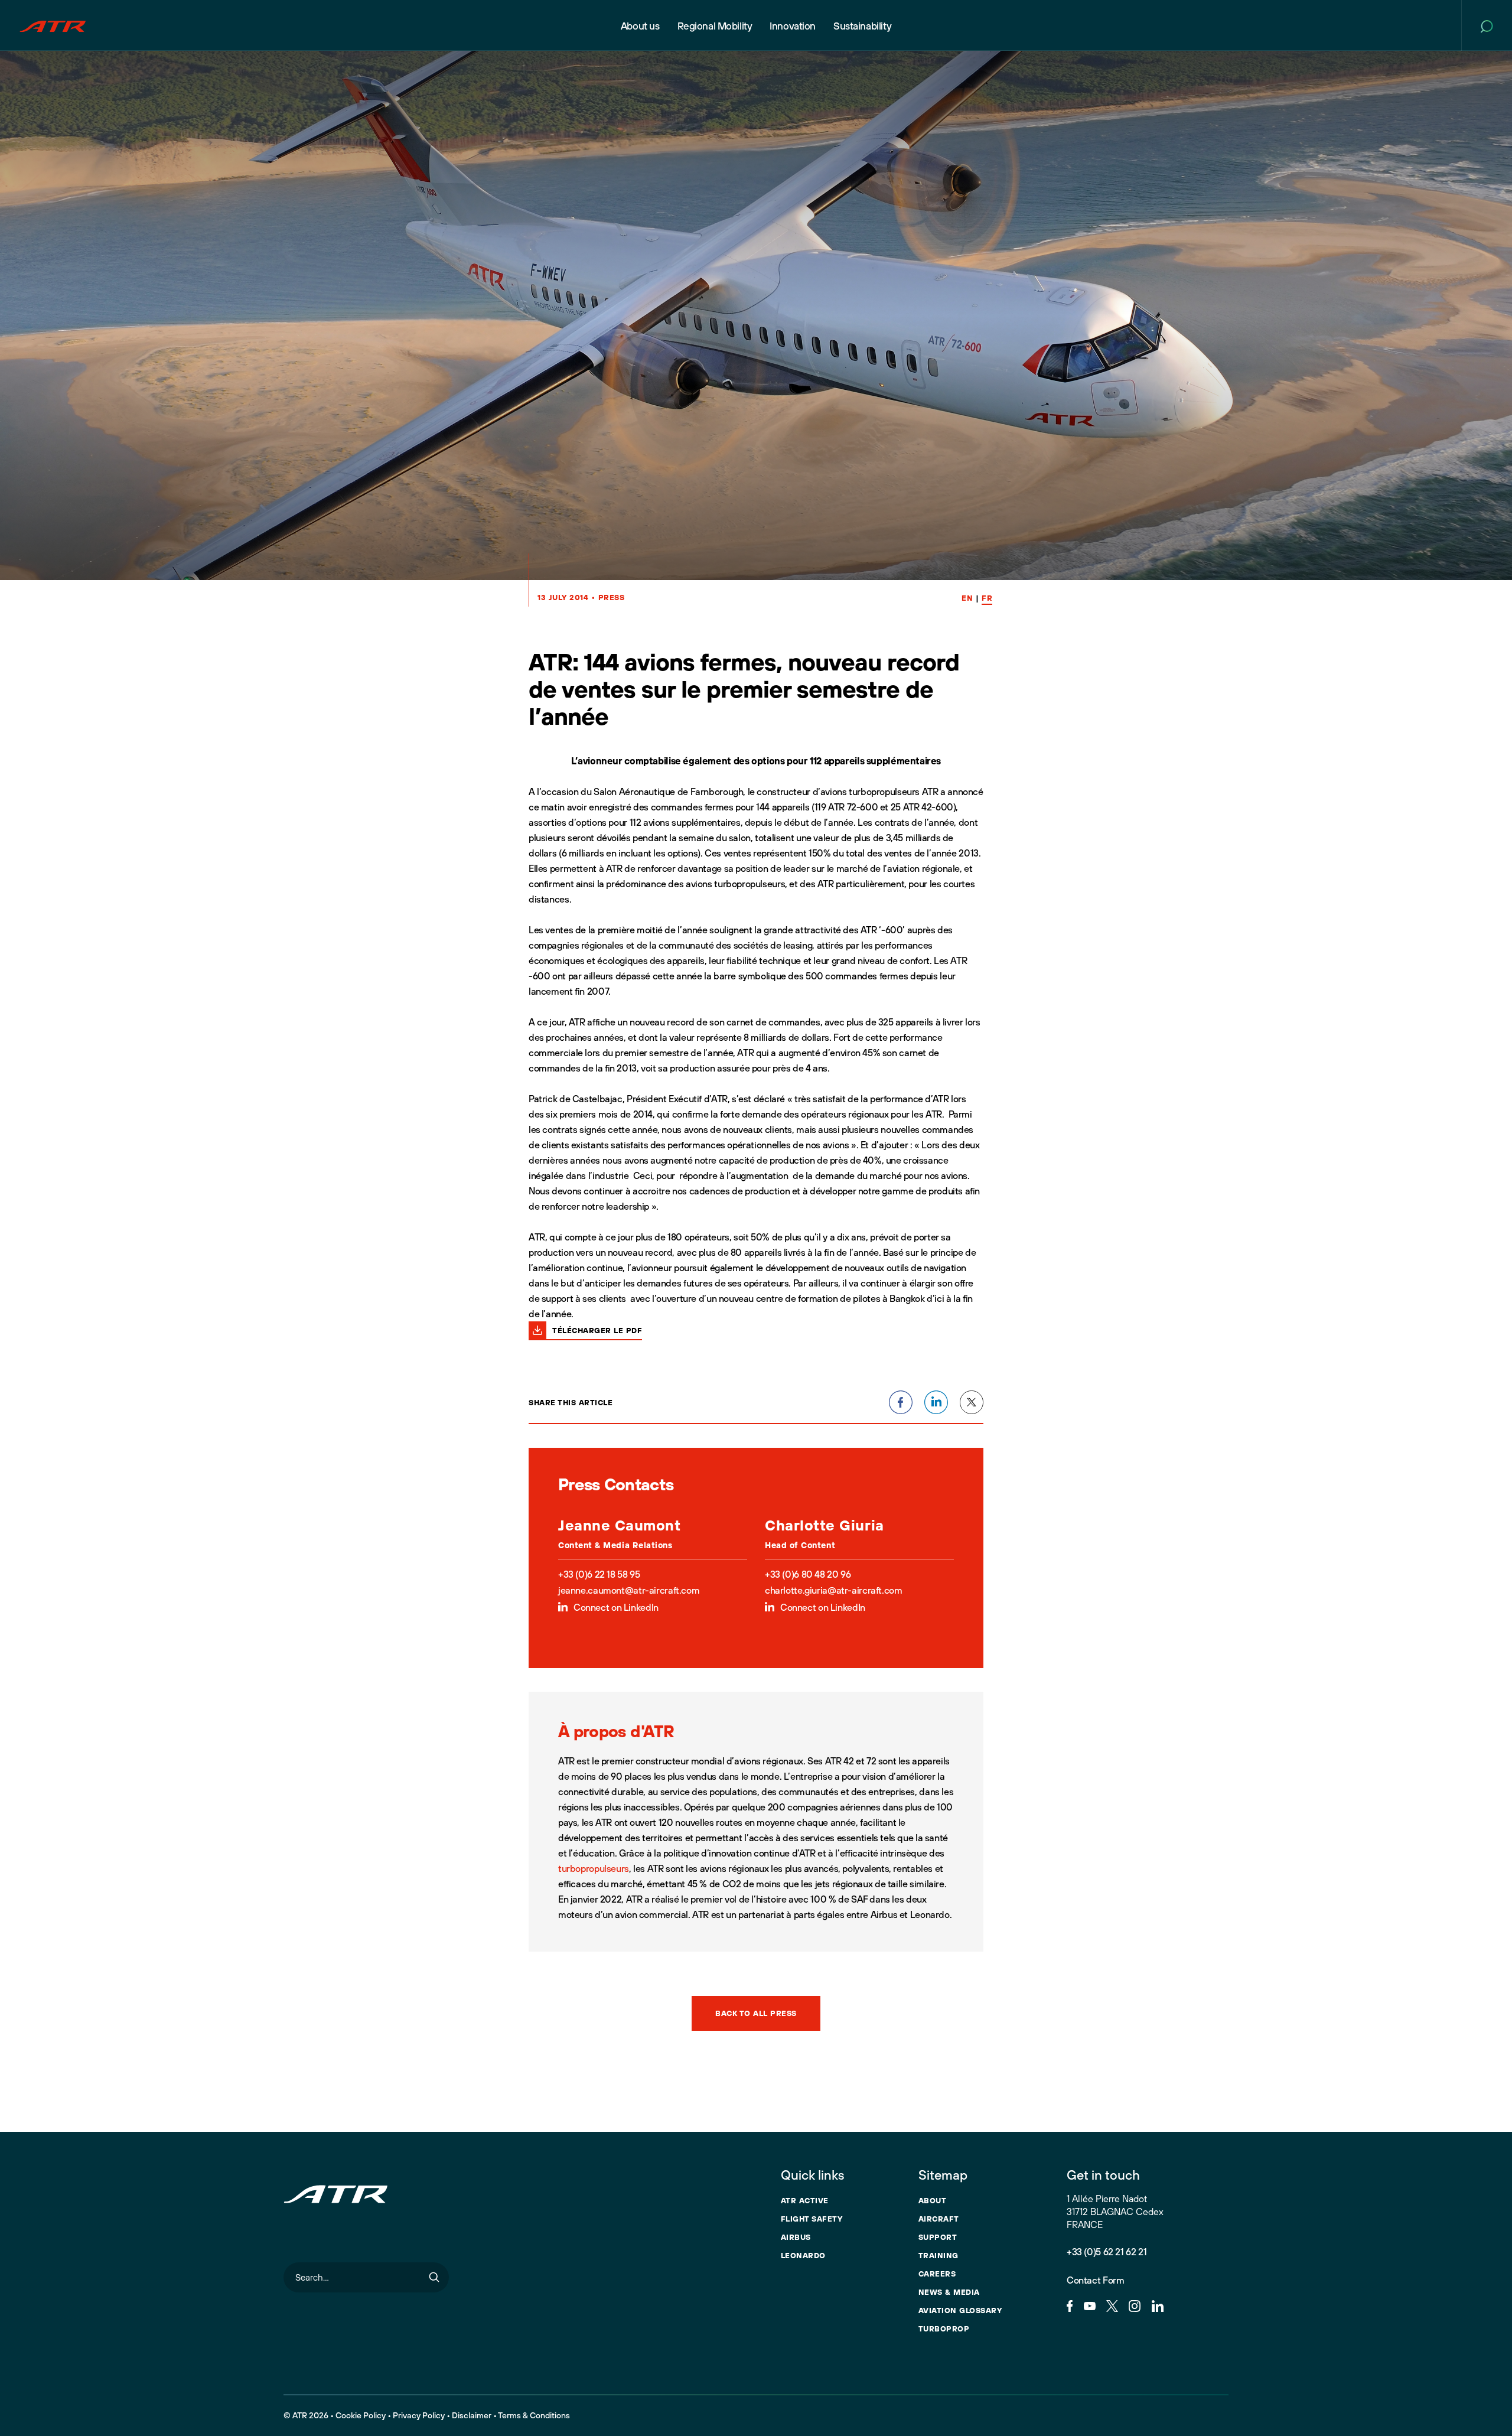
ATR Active (805, 2200)
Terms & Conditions (534, 2415)
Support (938, 2237)
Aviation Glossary (960, 2310)
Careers (937, 2274)
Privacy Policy (419, 2415)
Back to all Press (756, 2013)
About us (640, 26)
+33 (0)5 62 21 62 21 (1107, 2252)
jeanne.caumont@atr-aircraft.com (629, 1590)
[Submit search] (434, 2277)
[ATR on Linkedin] (1158, 2305)
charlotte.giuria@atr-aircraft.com (833, 1590)
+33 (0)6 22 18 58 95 (599, 1574)
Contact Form (1095, 2280)
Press (612, 597)
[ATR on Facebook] (1070, 2305)
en (967, 598)
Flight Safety (812, 2219)
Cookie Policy (361, 2415)
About (933, 2200)
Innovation (793, 26)
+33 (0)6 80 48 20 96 (808, 1574)
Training (939, 2255)
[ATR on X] (1112, 2305)
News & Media (949, 2292)
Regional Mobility (715, 26)
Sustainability (862, 26)
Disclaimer (472, 2415)
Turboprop (944, 2328)
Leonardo (803, 2255)
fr (987, 598)
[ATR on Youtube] (1090, 2305)
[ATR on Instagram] (1135, 2305)
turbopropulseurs (594, 1868)
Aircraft (939, 2219)
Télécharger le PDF (597, 1330)
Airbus (796, 2237)
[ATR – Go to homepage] (53, 25)
